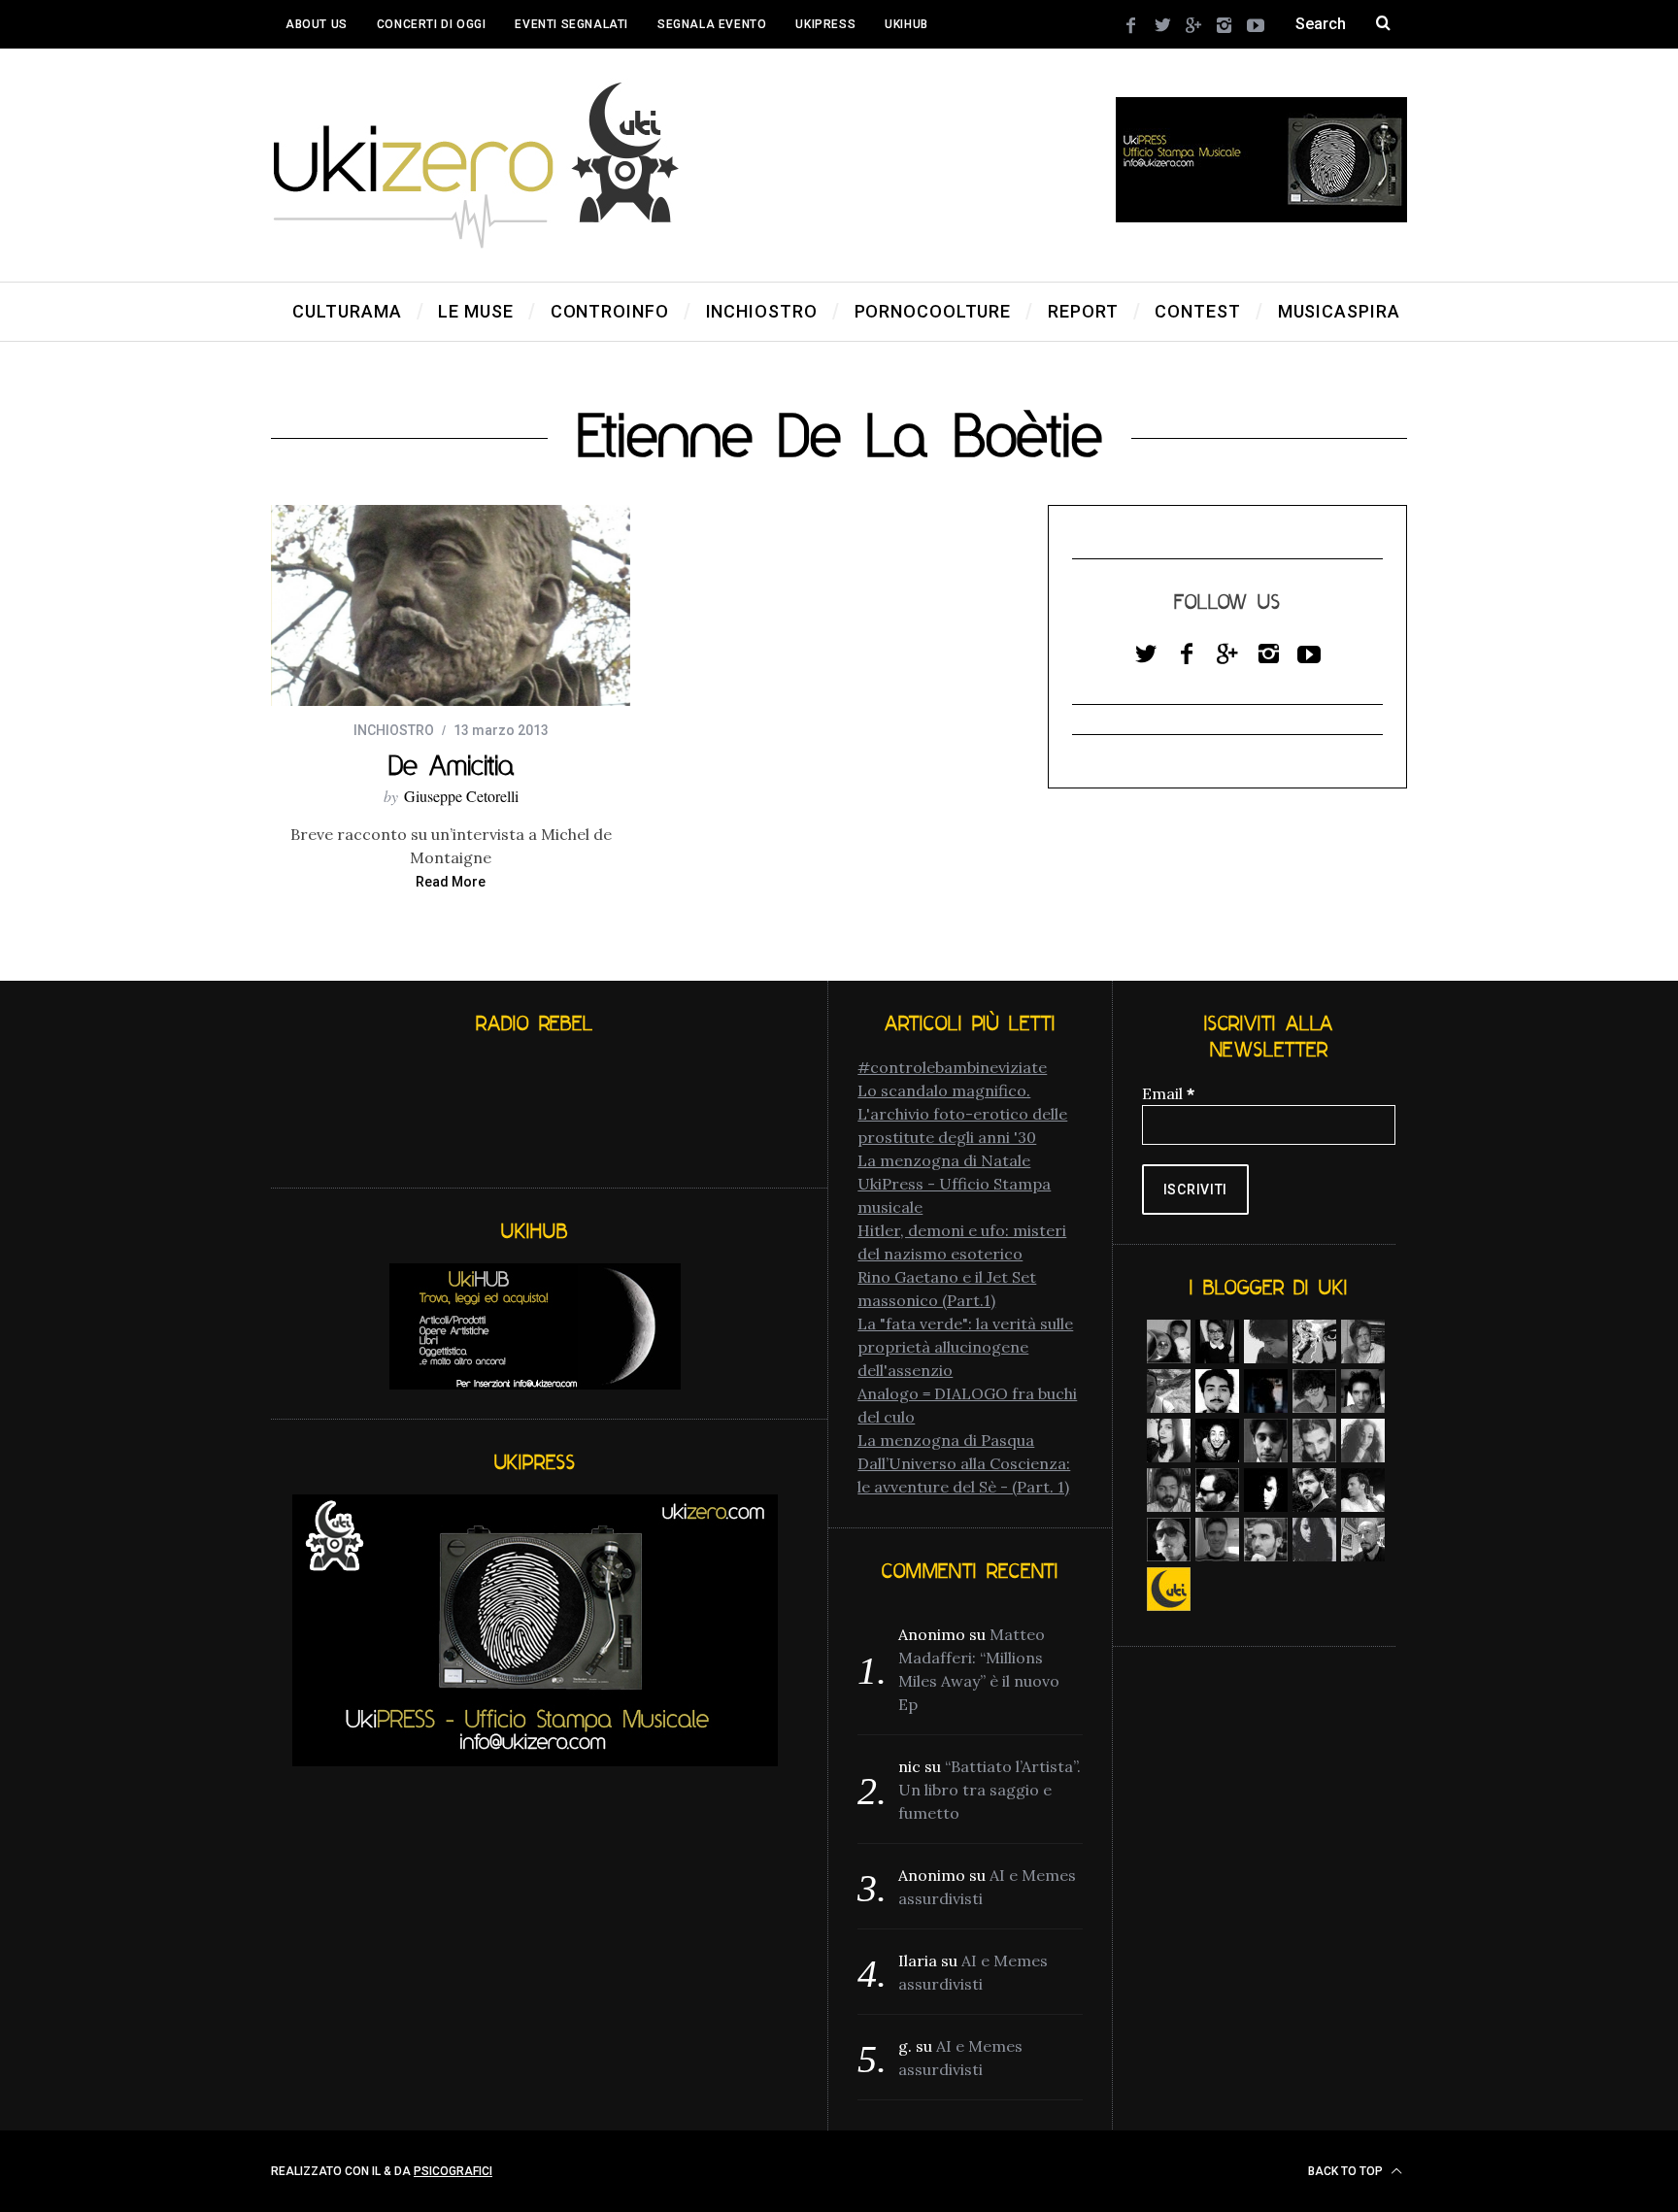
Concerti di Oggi (432, 24)
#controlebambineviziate (952, 1067)
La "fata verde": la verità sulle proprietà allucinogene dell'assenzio (965, 1347)
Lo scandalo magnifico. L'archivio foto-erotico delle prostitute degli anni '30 (962, 1114)
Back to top (1347, 2171)
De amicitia (451, 765)
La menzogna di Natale (944, 1160)
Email (1168, 1093)
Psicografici (453, 2171)
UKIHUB (906, 24)
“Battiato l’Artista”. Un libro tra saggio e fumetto (990, 1790)
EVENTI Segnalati (571, 24)
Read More (451, 882)
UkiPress (825, 24)
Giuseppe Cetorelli (461, 796)
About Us (317, 24)
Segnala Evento (712, 24)
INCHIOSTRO (394, 730)
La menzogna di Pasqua (946, 1440)
